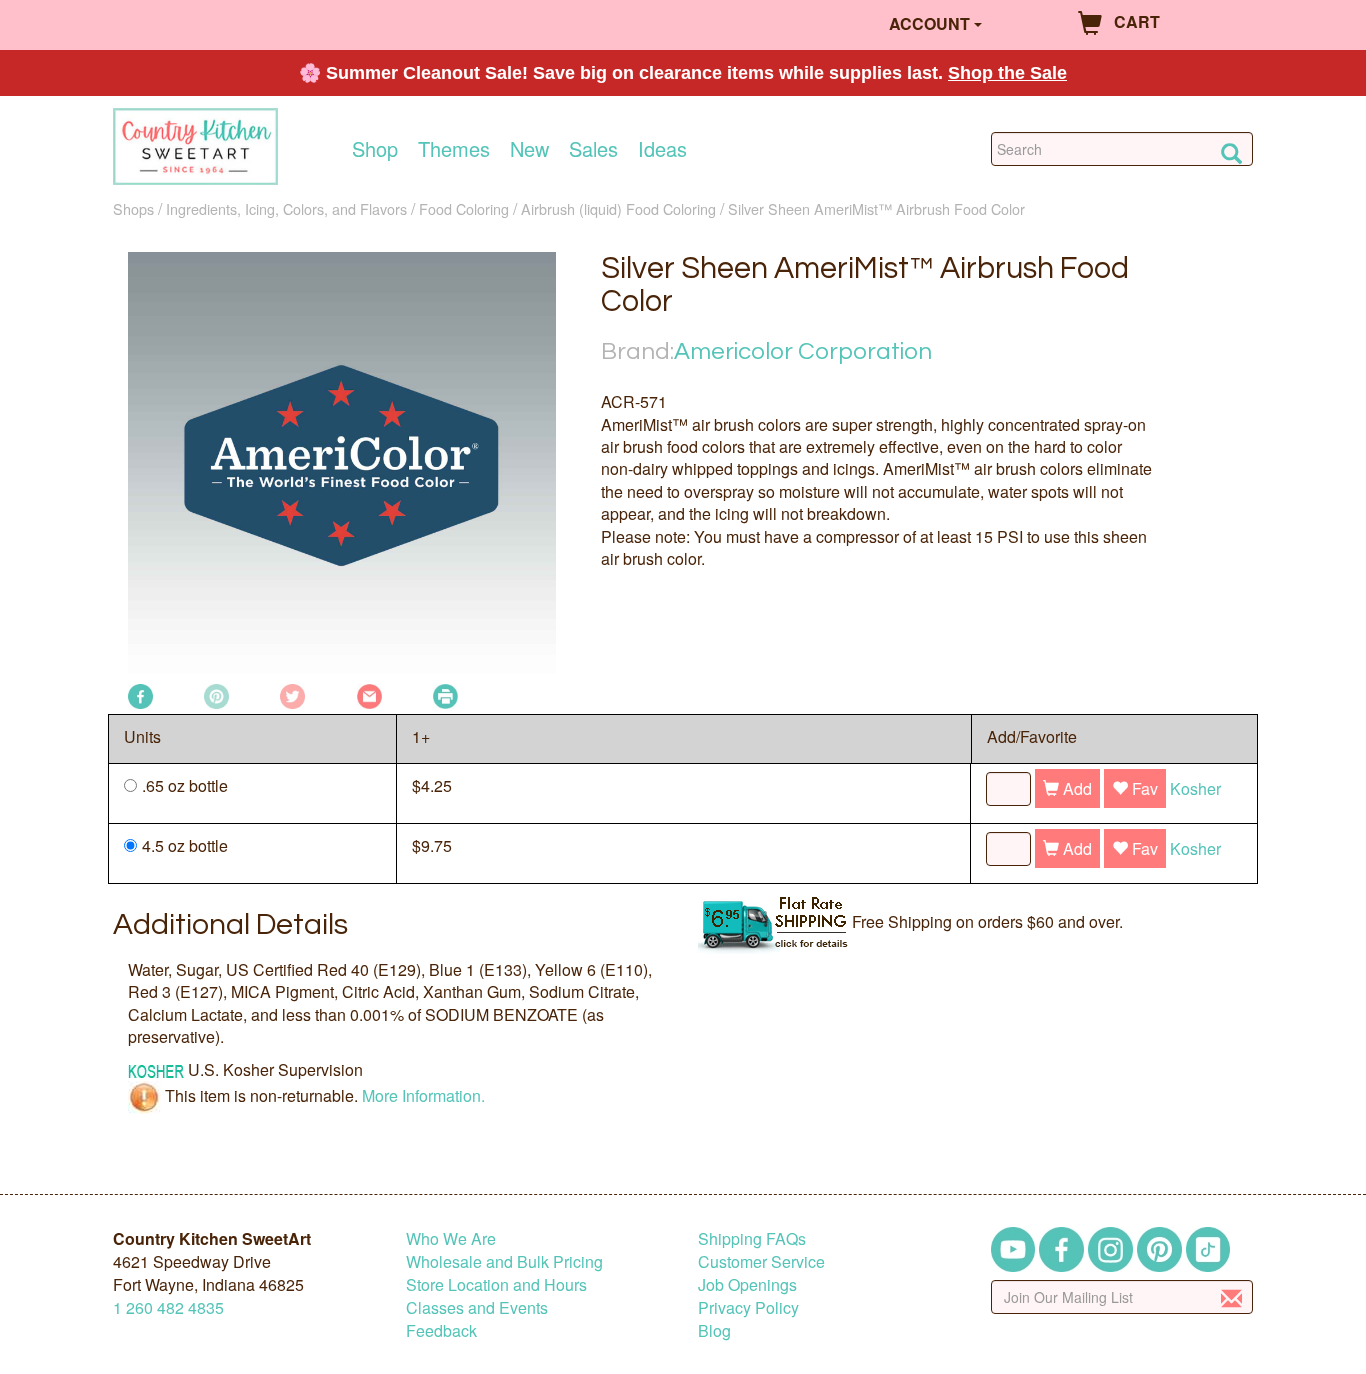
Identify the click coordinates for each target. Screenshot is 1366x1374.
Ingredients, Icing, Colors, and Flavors (286, 208)
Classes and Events (477, 1307)
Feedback (441, 1330)
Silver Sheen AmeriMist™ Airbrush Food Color (876, 208)
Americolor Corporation (803, 351)
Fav (1143, 788)
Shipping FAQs (752, 1238)
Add (1075, 788)
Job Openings (747, 1284)
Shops (133, 208)
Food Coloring (464, 208)
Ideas (662, 149)
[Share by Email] (369, 694)
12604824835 (168, 1307)
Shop (375, 149)
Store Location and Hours (496, 1284)
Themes (454, 149)
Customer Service (761, 1261)
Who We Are (451, 1238)
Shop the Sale (1007, 73)
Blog (714, 1330)
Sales (593, 149)
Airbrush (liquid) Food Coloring (618, 208)
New (529, 149)
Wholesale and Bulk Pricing (504, 1261)
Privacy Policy (748, 1307)
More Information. (423, 1095)
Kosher (1195, 788)
